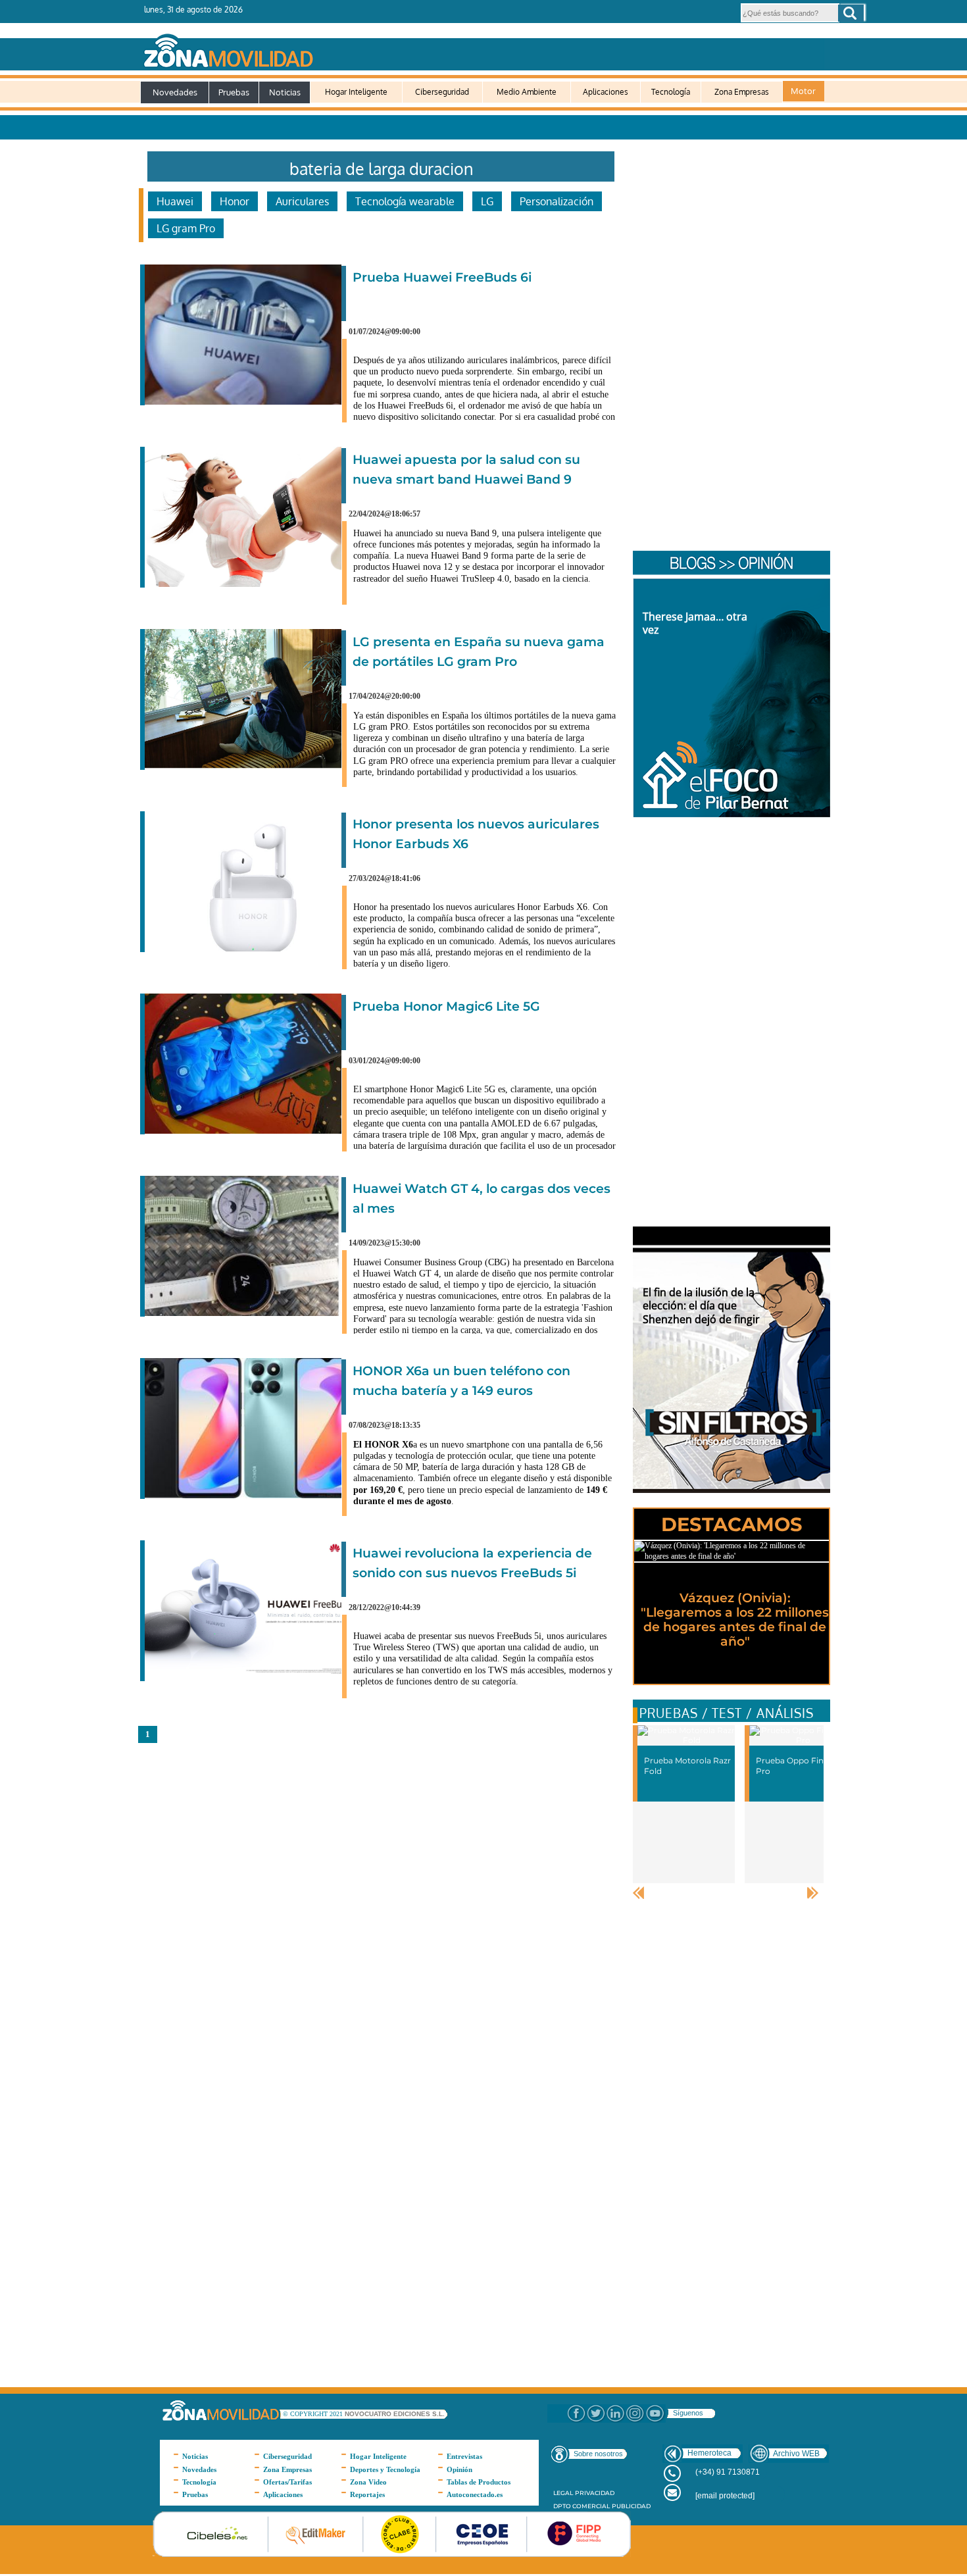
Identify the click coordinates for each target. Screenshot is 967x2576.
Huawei (175, 201)
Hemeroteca (709, 2453)
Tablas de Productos (479, 2482)
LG (487, 201)
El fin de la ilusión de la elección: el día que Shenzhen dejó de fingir (701, 1306)
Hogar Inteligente (356, 92)
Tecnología (671, 92)
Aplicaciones (606, 92)
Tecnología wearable (405, 201)
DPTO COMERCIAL (582, 2506)
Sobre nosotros (598, 2454)
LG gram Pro (186, 228)
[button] (851, 13)
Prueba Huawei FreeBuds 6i (442, 277)
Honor (235, 201)
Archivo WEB (796, 2454)
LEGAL (563, 2493)
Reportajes (367, 2494)
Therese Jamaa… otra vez (695, 623)
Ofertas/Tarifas (287, 2482)
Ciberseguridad (442, 92)
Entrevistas (464, 2456)
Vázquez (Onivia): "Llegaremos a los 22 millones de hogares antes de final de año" (735, 1620)
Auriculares (302, 201)
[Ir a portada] (482, 48)
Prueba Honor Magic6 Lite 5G (446, 1006)
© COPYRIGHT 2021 (314, 2414)
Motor (803, 91)
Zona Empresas (742, 92)
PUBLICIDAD (631, 2506)
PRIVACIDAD (595, 2493)
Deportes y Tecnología (385, 2469)
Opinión (459, 2469)
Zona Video (368, 2482)
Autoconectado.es (475, 2494)
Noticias (285, 92)
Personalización (557, 201)
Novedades (175, 92)
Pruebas (234, 92)
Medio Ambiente (527, 92)
